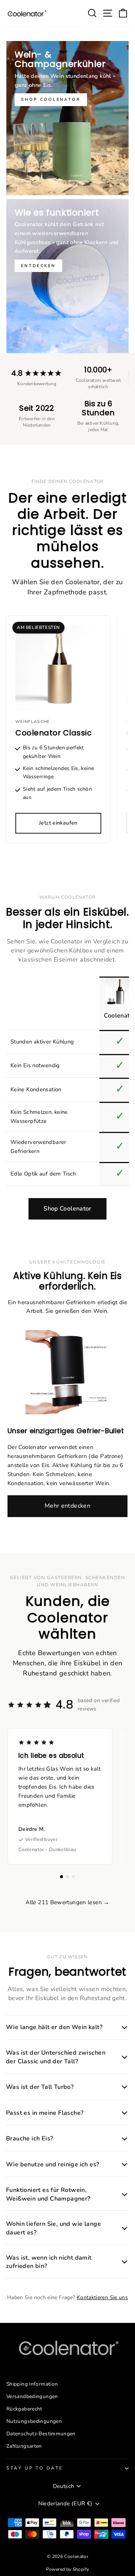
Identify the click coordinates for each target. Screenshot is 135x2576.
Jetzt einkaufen (58, 823)
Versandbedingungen (32, 2396)
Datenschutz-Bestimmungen (41, 2434)
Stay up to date (35, 2468)
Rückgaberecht (24, 2409)
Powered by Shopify (68, 2569)
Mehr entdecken (67, 1506)
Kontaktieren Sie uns (102, 2297)
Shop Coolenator (67, 1209)
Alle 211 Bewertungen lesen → (67, 1902)
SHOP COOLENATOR (51, 99)
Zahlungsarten (24, 2446)
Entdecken (38, 266)
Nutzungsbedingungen (34, 2421)
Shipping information (32, 2384)
